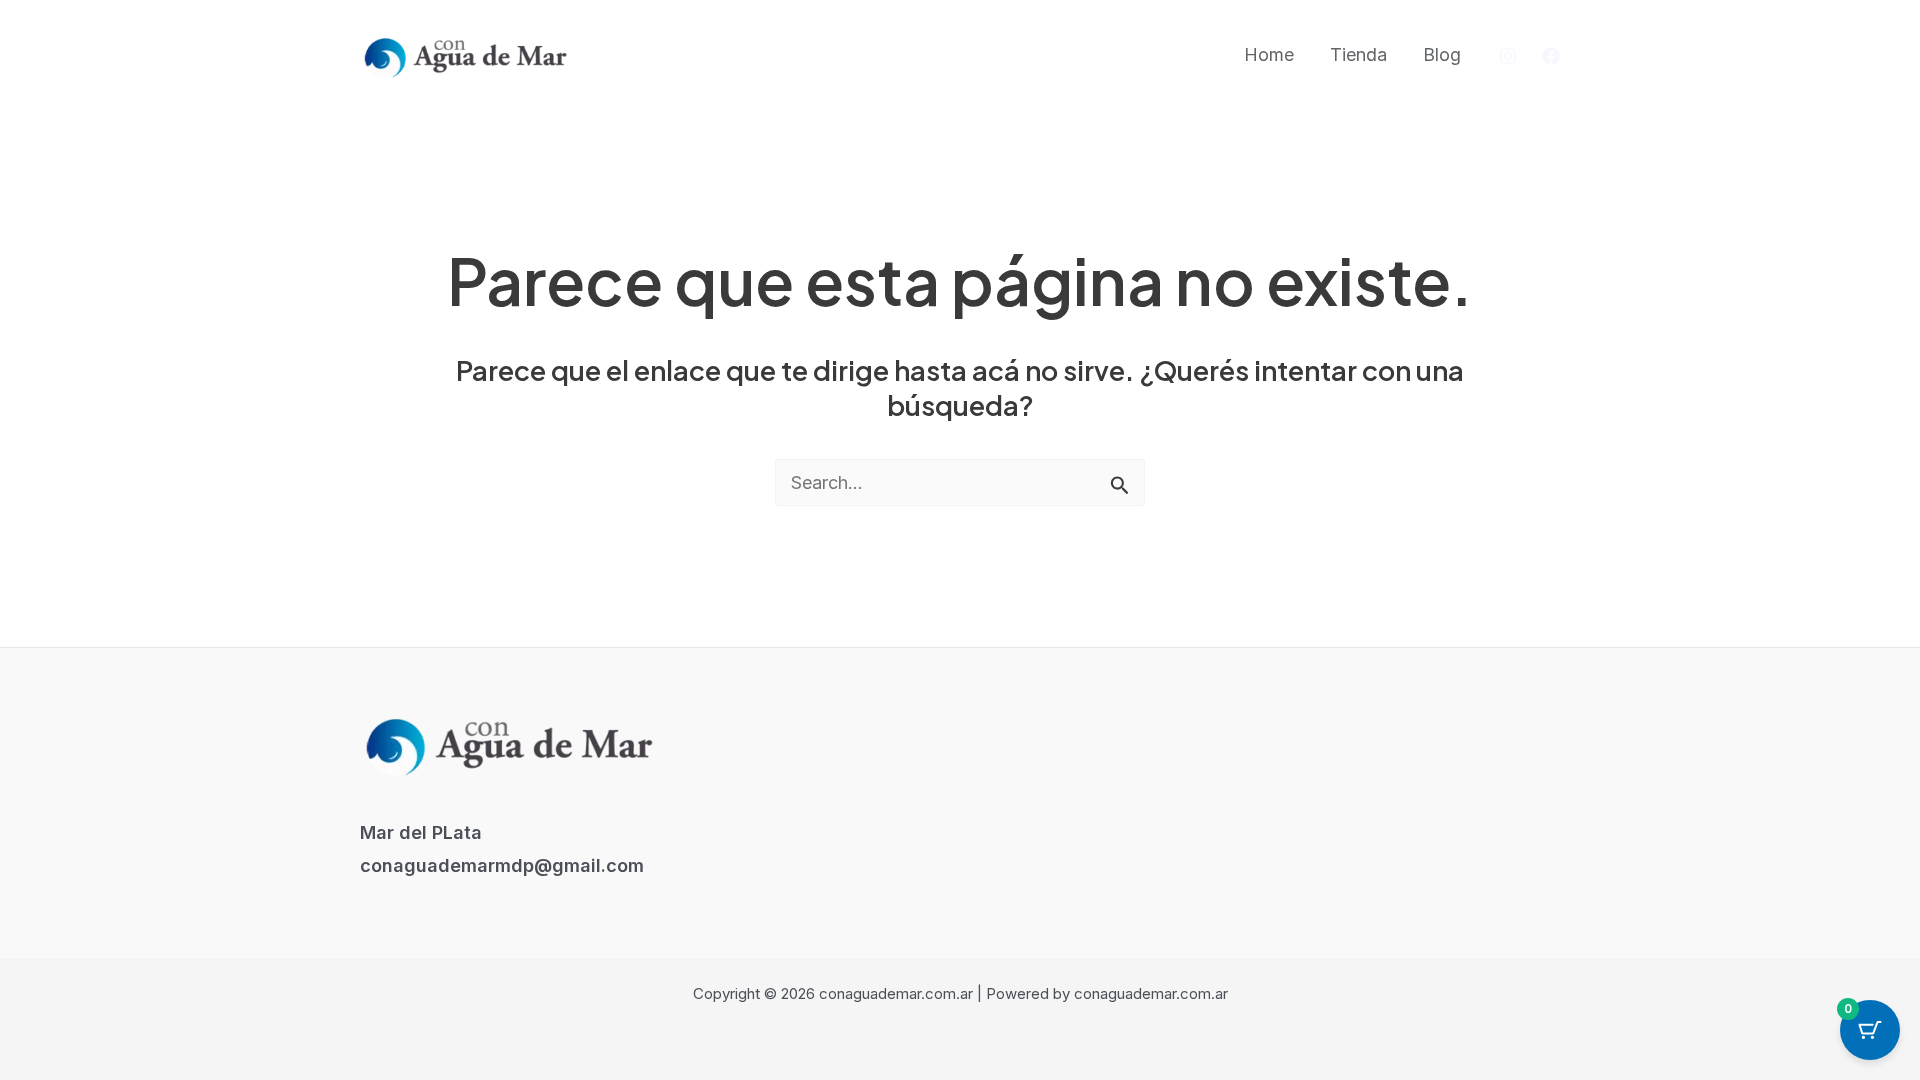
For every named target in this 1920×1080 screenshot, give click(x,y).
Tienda (1358, 54)
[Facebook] (1551, 56)
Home (1269, 54)
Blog (1442, 54)
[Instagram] (1508, 56)
